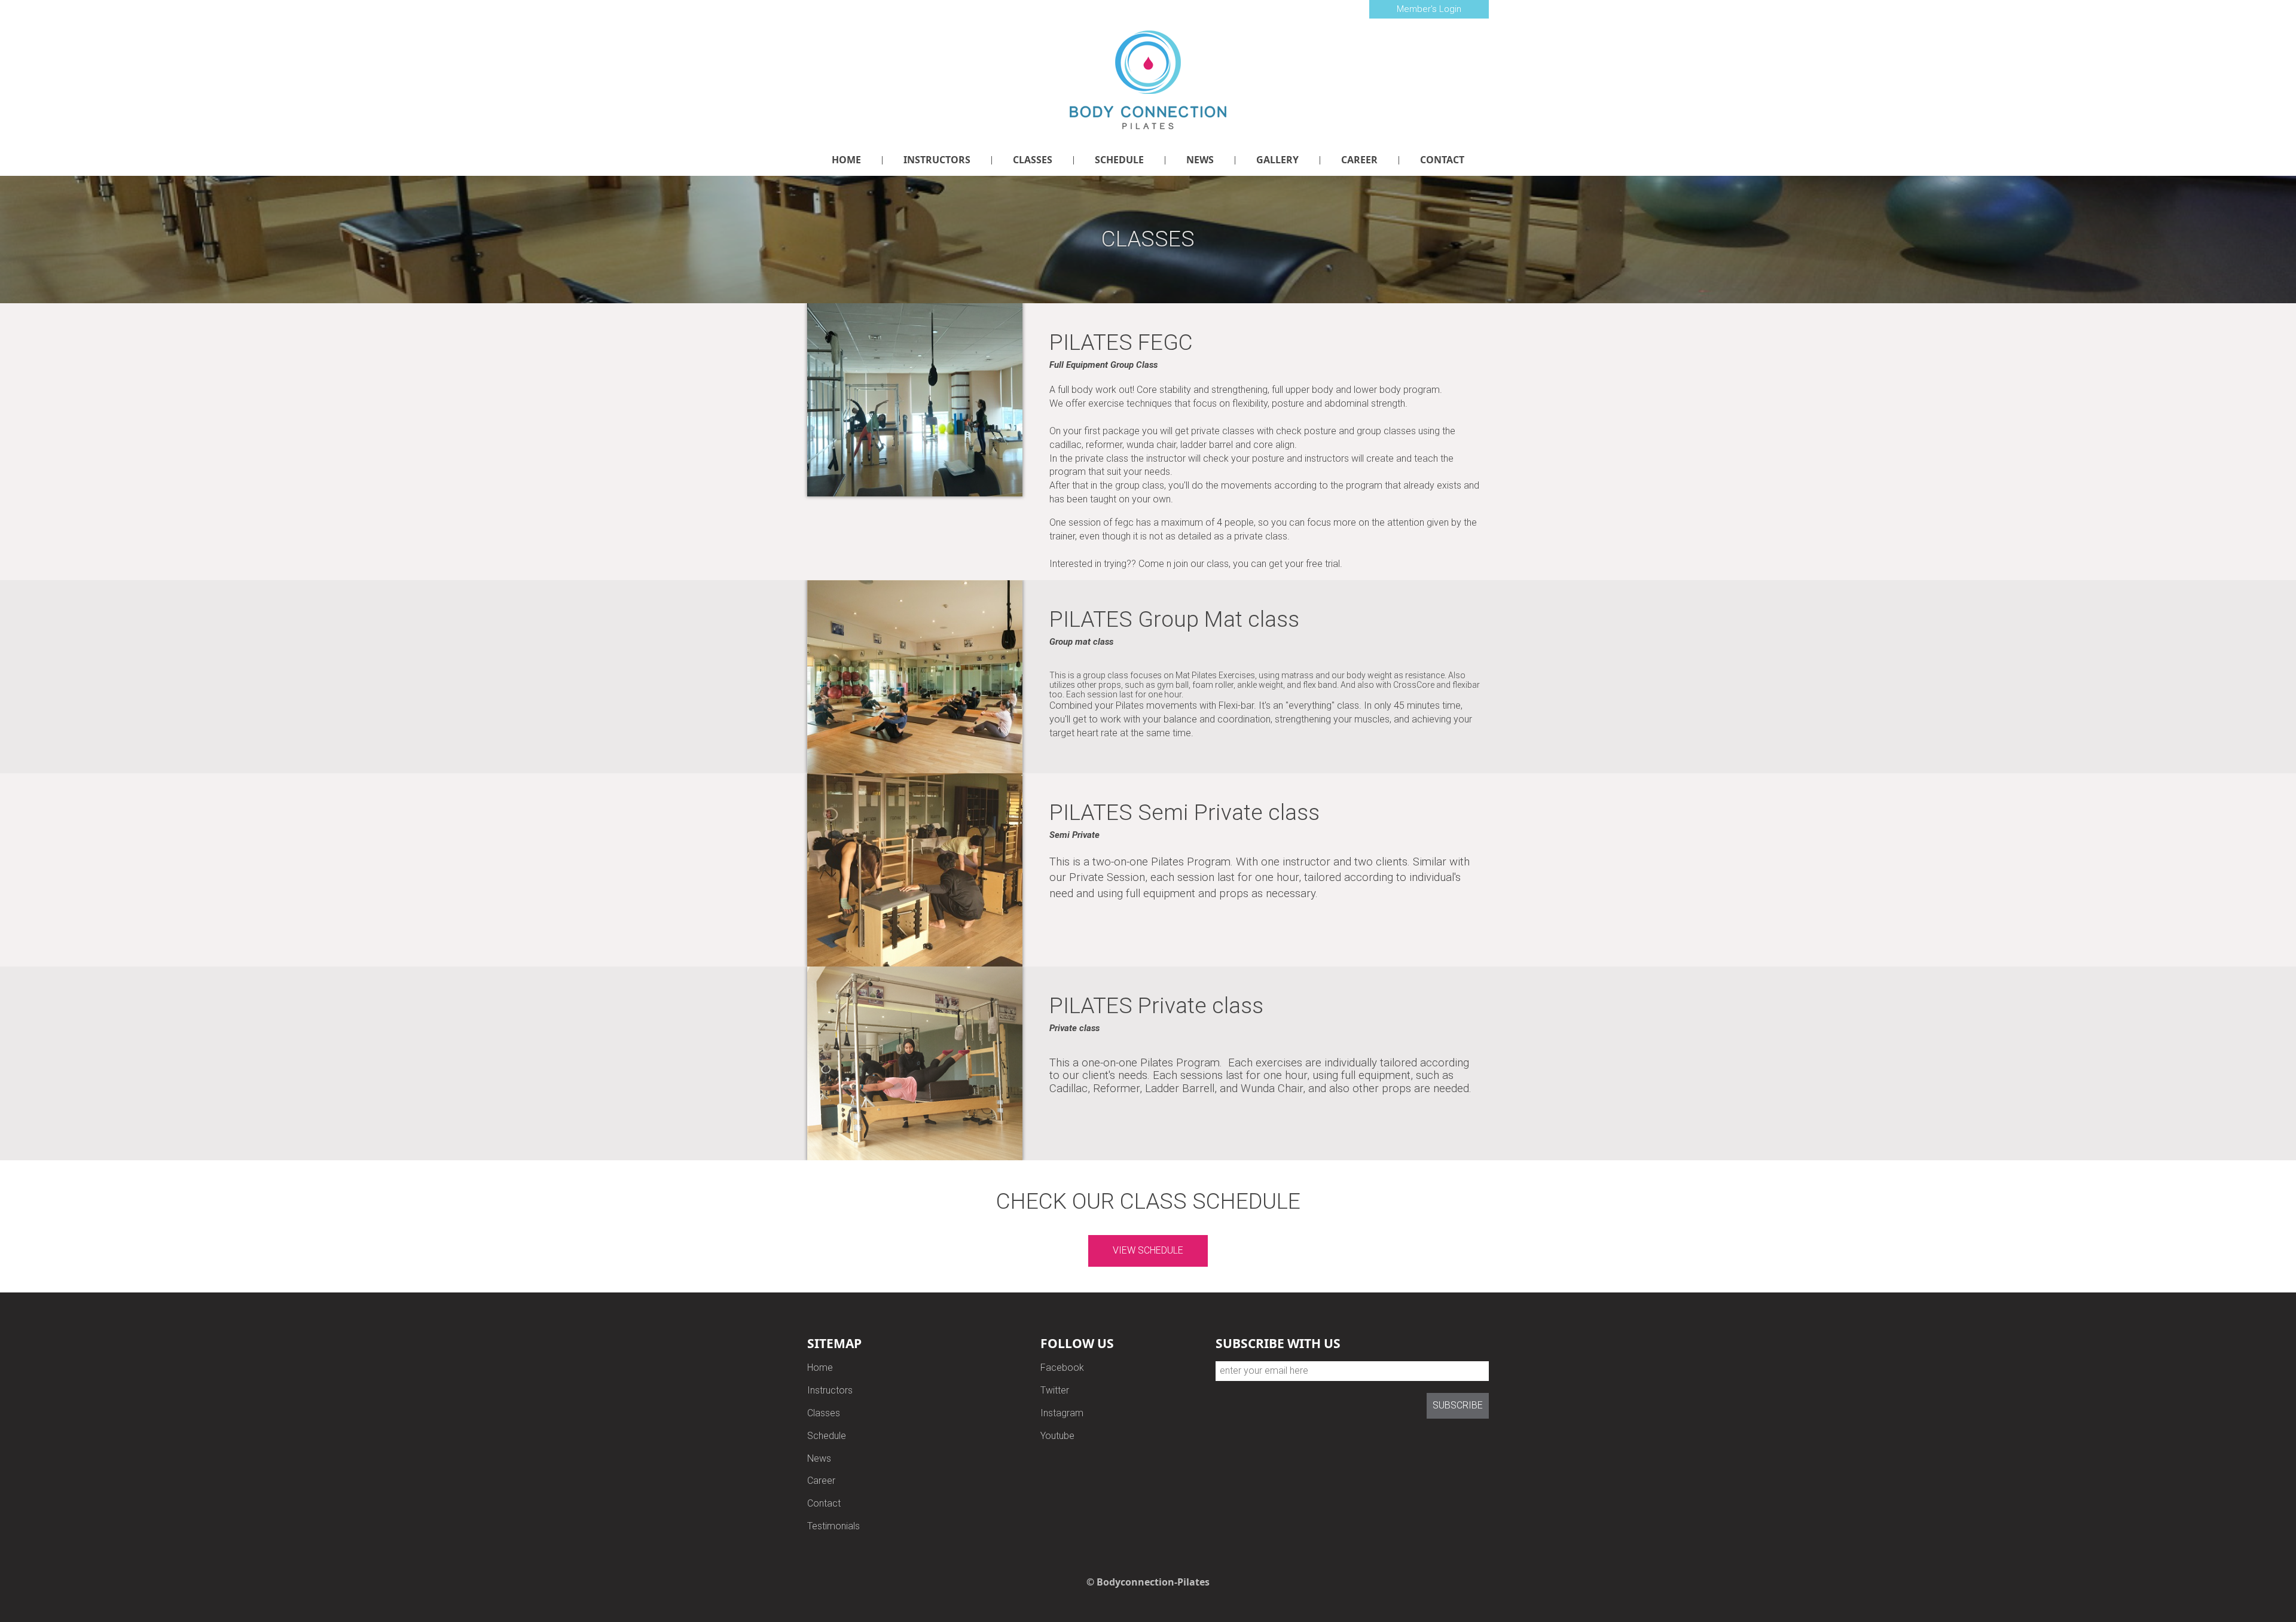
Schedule (827, 1436)
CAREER (1359, 160)
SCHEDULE (1119, 160)
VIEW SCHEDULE (1148, 1250)
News (819, 1458)
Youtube (1057, 1436)
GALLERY (1277, 160)
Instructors (830, 1390)
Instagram (1062, 1413)
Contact (824, 1503)
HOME (846, 160)
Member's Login (1429, 9)
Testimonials (833, 1526)
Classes (824, 1413)
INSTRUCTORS (937, 160)
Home (820, 1368)
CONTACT (1442, 160)
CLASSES (1033, 160)
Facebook (1062, 1368)
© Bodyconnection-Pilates (1148, 1582)
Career (821, 1481)
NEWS (1200, 160)
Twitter (1055, 1390)
